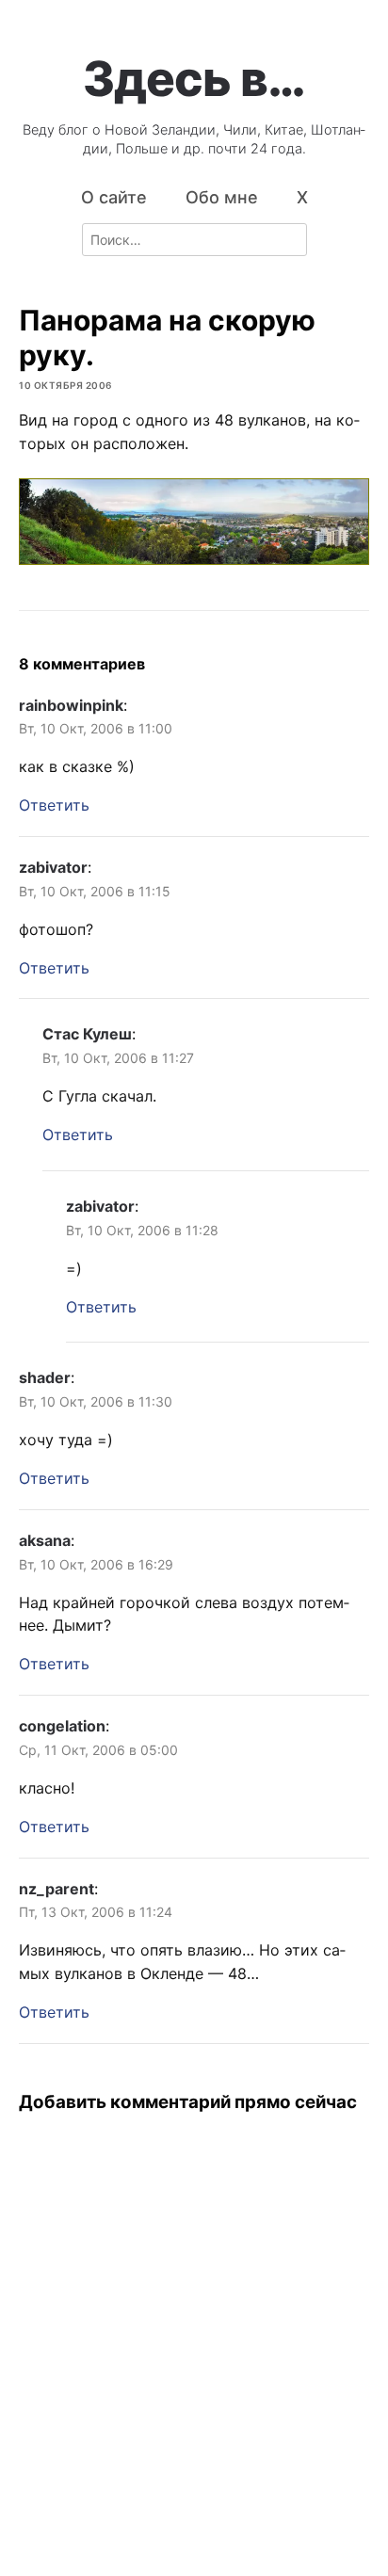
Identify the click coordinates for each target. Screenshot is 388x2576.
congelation (62, 1726)
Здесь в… (194, 78)
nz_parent (57, 1889)
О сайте (114, 197)
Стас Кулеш (87, 1034)
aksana (45, 1540)
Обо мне (222, 197)
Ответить (54, 805)
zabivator (53, 867)
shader (45, 1377)
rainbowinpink (71, 705)
